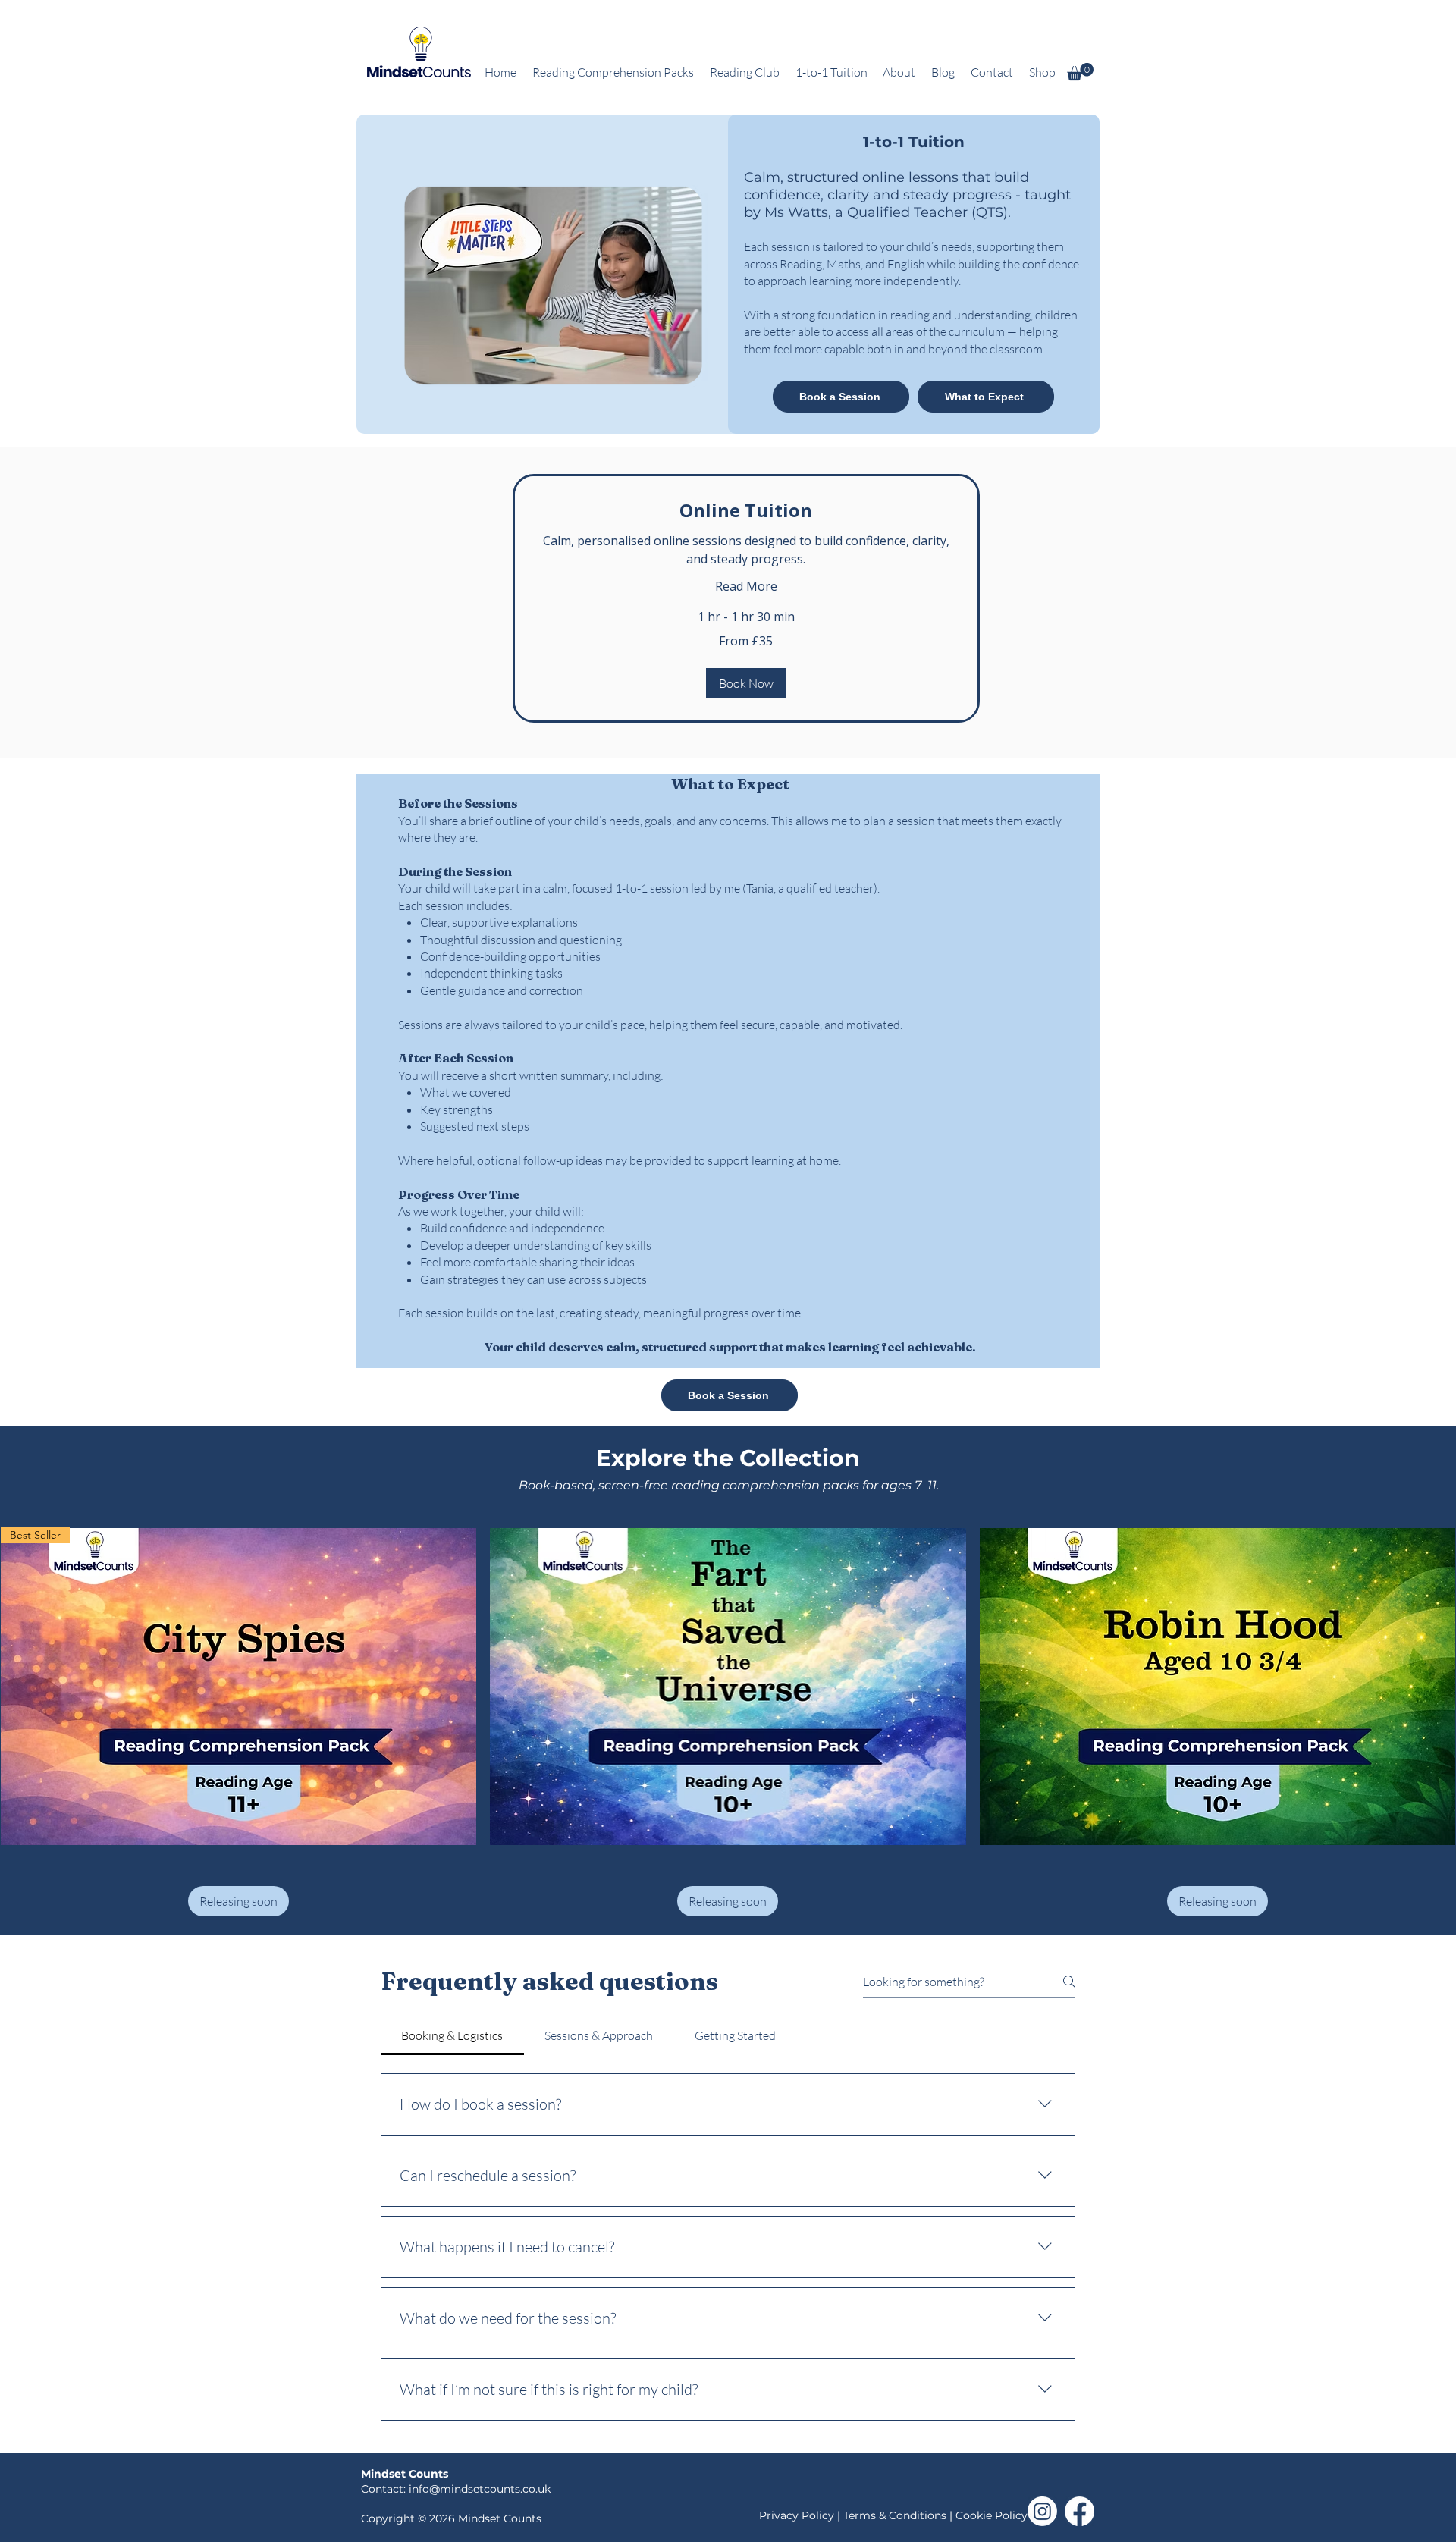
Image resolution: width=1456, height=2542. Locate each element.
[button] (1080, 72)
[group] (728, 1715)
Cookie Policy (992, 2515)
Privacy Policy (798, 2515)
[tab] (452, 2035)
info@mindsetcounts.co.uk (480, 2489)
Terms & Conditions (895, 2515)
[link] (746, 510)
